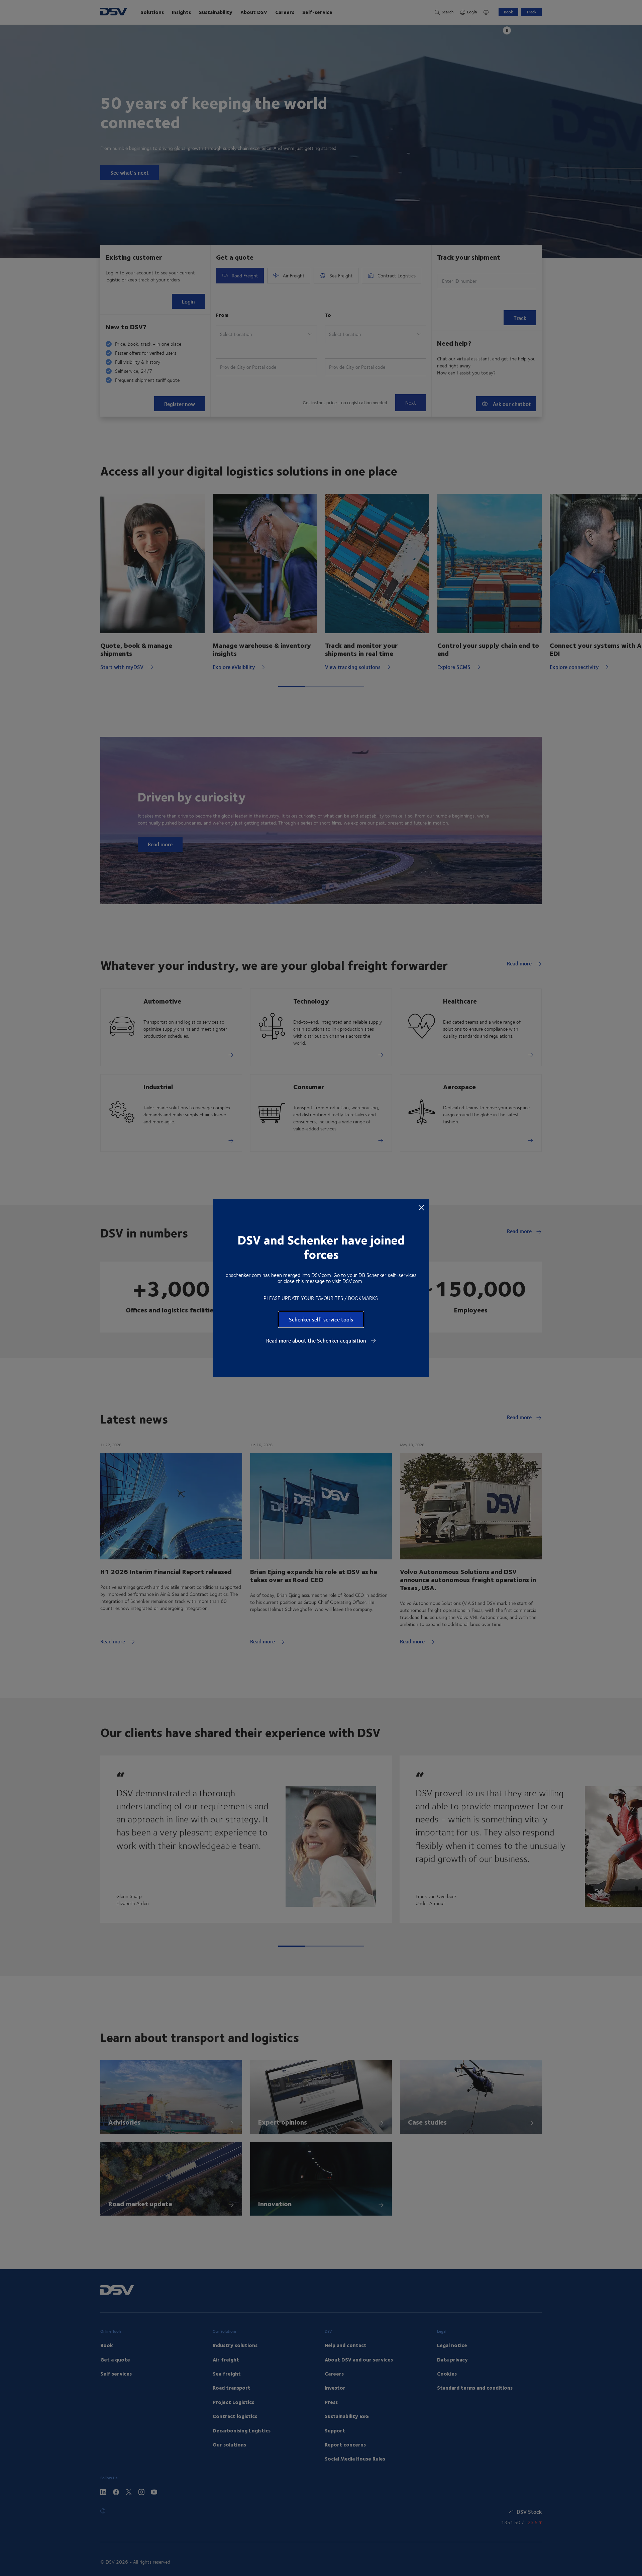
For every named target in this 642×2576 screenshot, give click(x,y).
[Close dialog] (421, 1207)
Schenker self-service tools (321, 1319)
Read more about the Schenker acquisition (317, 1341)
